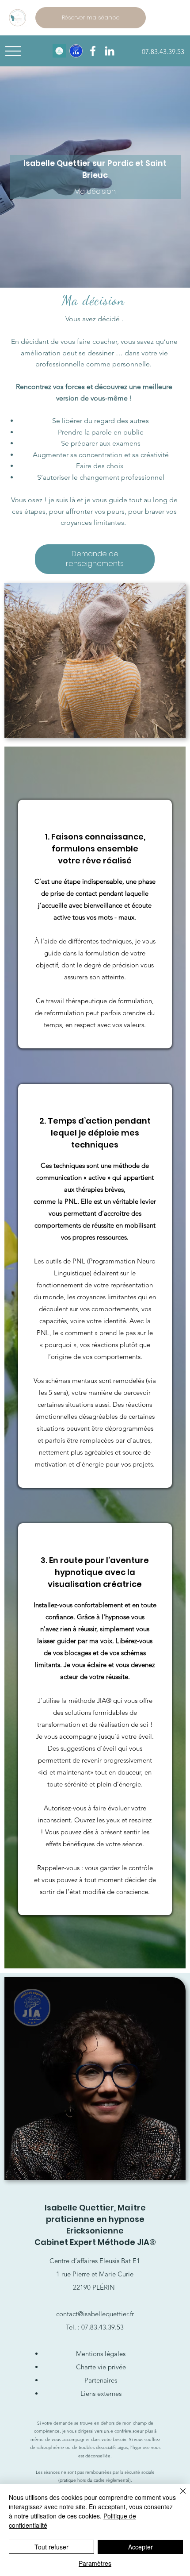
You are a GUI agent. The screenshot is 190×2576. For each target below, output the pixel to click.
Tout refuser (51, 2547)
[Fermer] (178, 2496)
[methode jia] (76, 51)
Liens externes (101, 2393)
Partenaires (101, 2380)
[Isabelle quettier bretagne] (93, 51)
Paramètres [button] (95, 2563)
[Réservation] (59, 51)
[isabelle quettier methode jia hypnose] (110, 51)
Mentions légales (101, 2354)
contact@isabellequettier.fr (95, 2314)
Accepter (141, 2547)
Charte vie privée (101, 2367)
